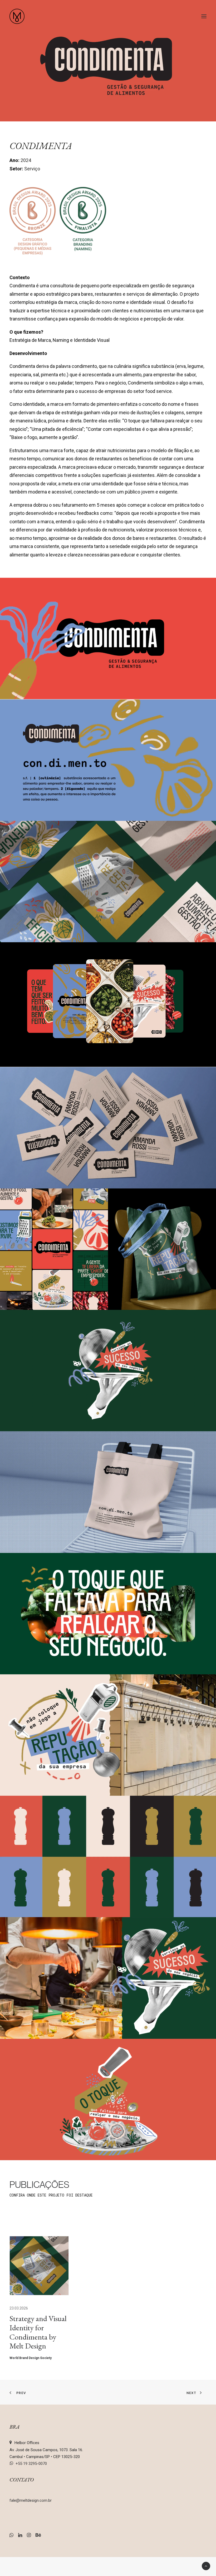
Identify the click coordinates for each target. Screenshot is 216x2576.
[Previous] (17, 2217)
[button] (204, 16)
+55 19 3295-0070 (31, 2464)
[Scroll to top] (206, 2566)
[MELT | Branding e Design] (17, 16)
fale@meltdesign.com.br (31, 2500)
